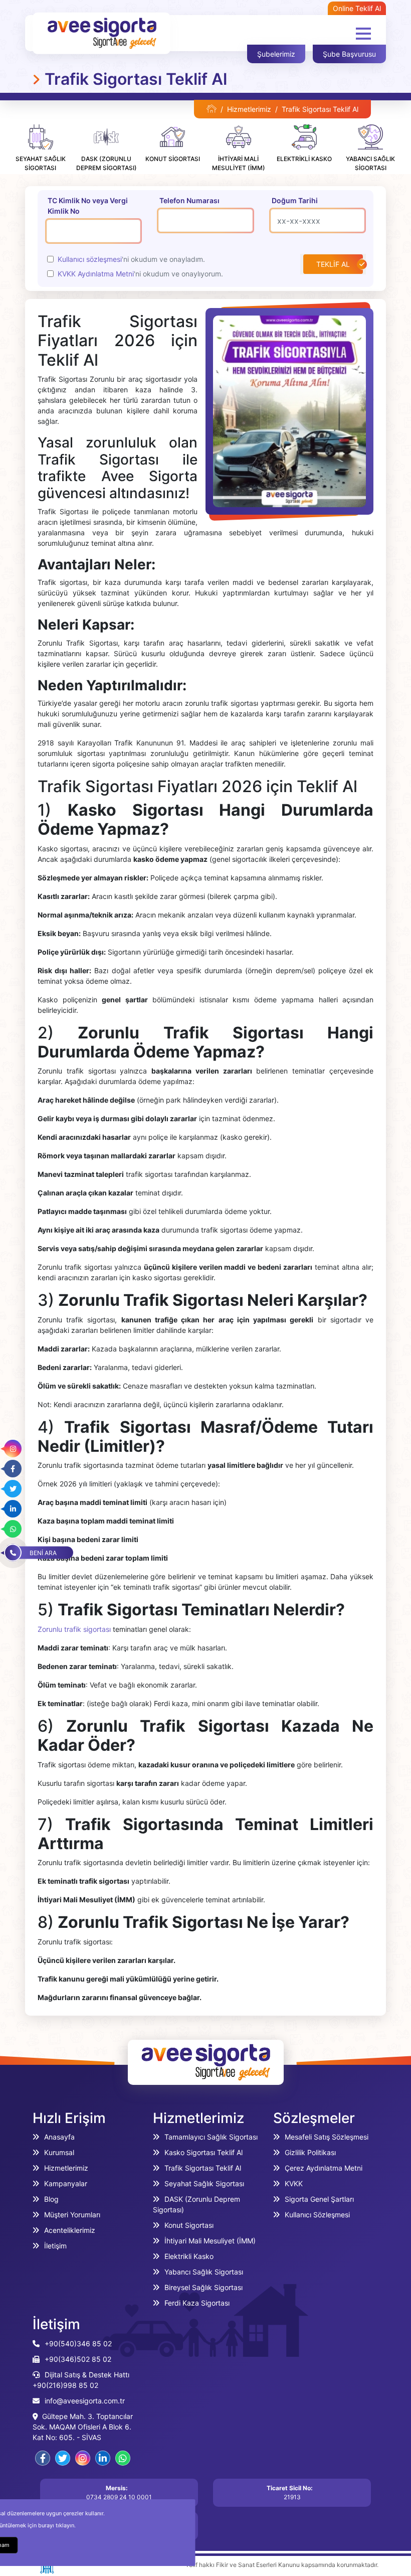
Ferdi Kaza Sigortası (197, 2303)
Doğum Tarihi (295, 200)
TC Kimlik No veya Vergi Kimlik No (88, 206)
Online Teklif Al (357, 8)
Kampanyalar (66, 2183)
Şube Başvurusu (349, 54)
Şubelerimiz (276, 54)
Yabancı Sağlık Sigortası (204, 2272)
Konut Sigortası (189, 2225)
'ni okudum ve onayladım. (131, 259)
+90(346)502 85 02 (78, 2359)
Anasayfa (59, 2137)
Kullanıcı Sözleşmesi (317, 2215)
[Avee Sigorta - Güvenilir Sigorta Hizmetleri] (212, 109)
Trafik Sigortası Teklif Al (203, 2168)
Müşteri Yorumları (72, 2215)
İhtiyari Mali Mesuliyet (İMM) (210, 2241)
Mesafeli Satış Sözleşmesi (327, 2137)
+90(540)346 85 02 (78, 2343)
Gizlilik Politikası (310, 2152)
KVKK (294, 2183)
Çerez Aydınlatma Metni (324, 2168)
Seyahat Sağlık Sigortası (204, 2183)
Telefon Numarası (189, 200)
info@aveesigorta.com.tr (85, 2401)
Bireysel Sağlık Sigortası (203, 2287)
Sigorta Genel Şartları (319, 2199)
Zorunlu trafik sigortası (74, 1629)
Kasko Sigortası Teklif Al (203, 2152)
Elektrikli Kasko (189, 2256)
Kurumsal (59, 2152)
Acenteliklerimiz (70, 2230)
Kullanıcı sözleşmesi (90, 259)
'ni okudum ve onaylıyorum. (140, 274)
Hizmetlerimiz (249, 109)
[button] (363, 34)
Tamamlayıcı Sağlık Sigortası (211, 2137)
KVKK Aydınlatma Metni (96, 274)
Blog (51, 2199)
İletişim (55, 2246)
